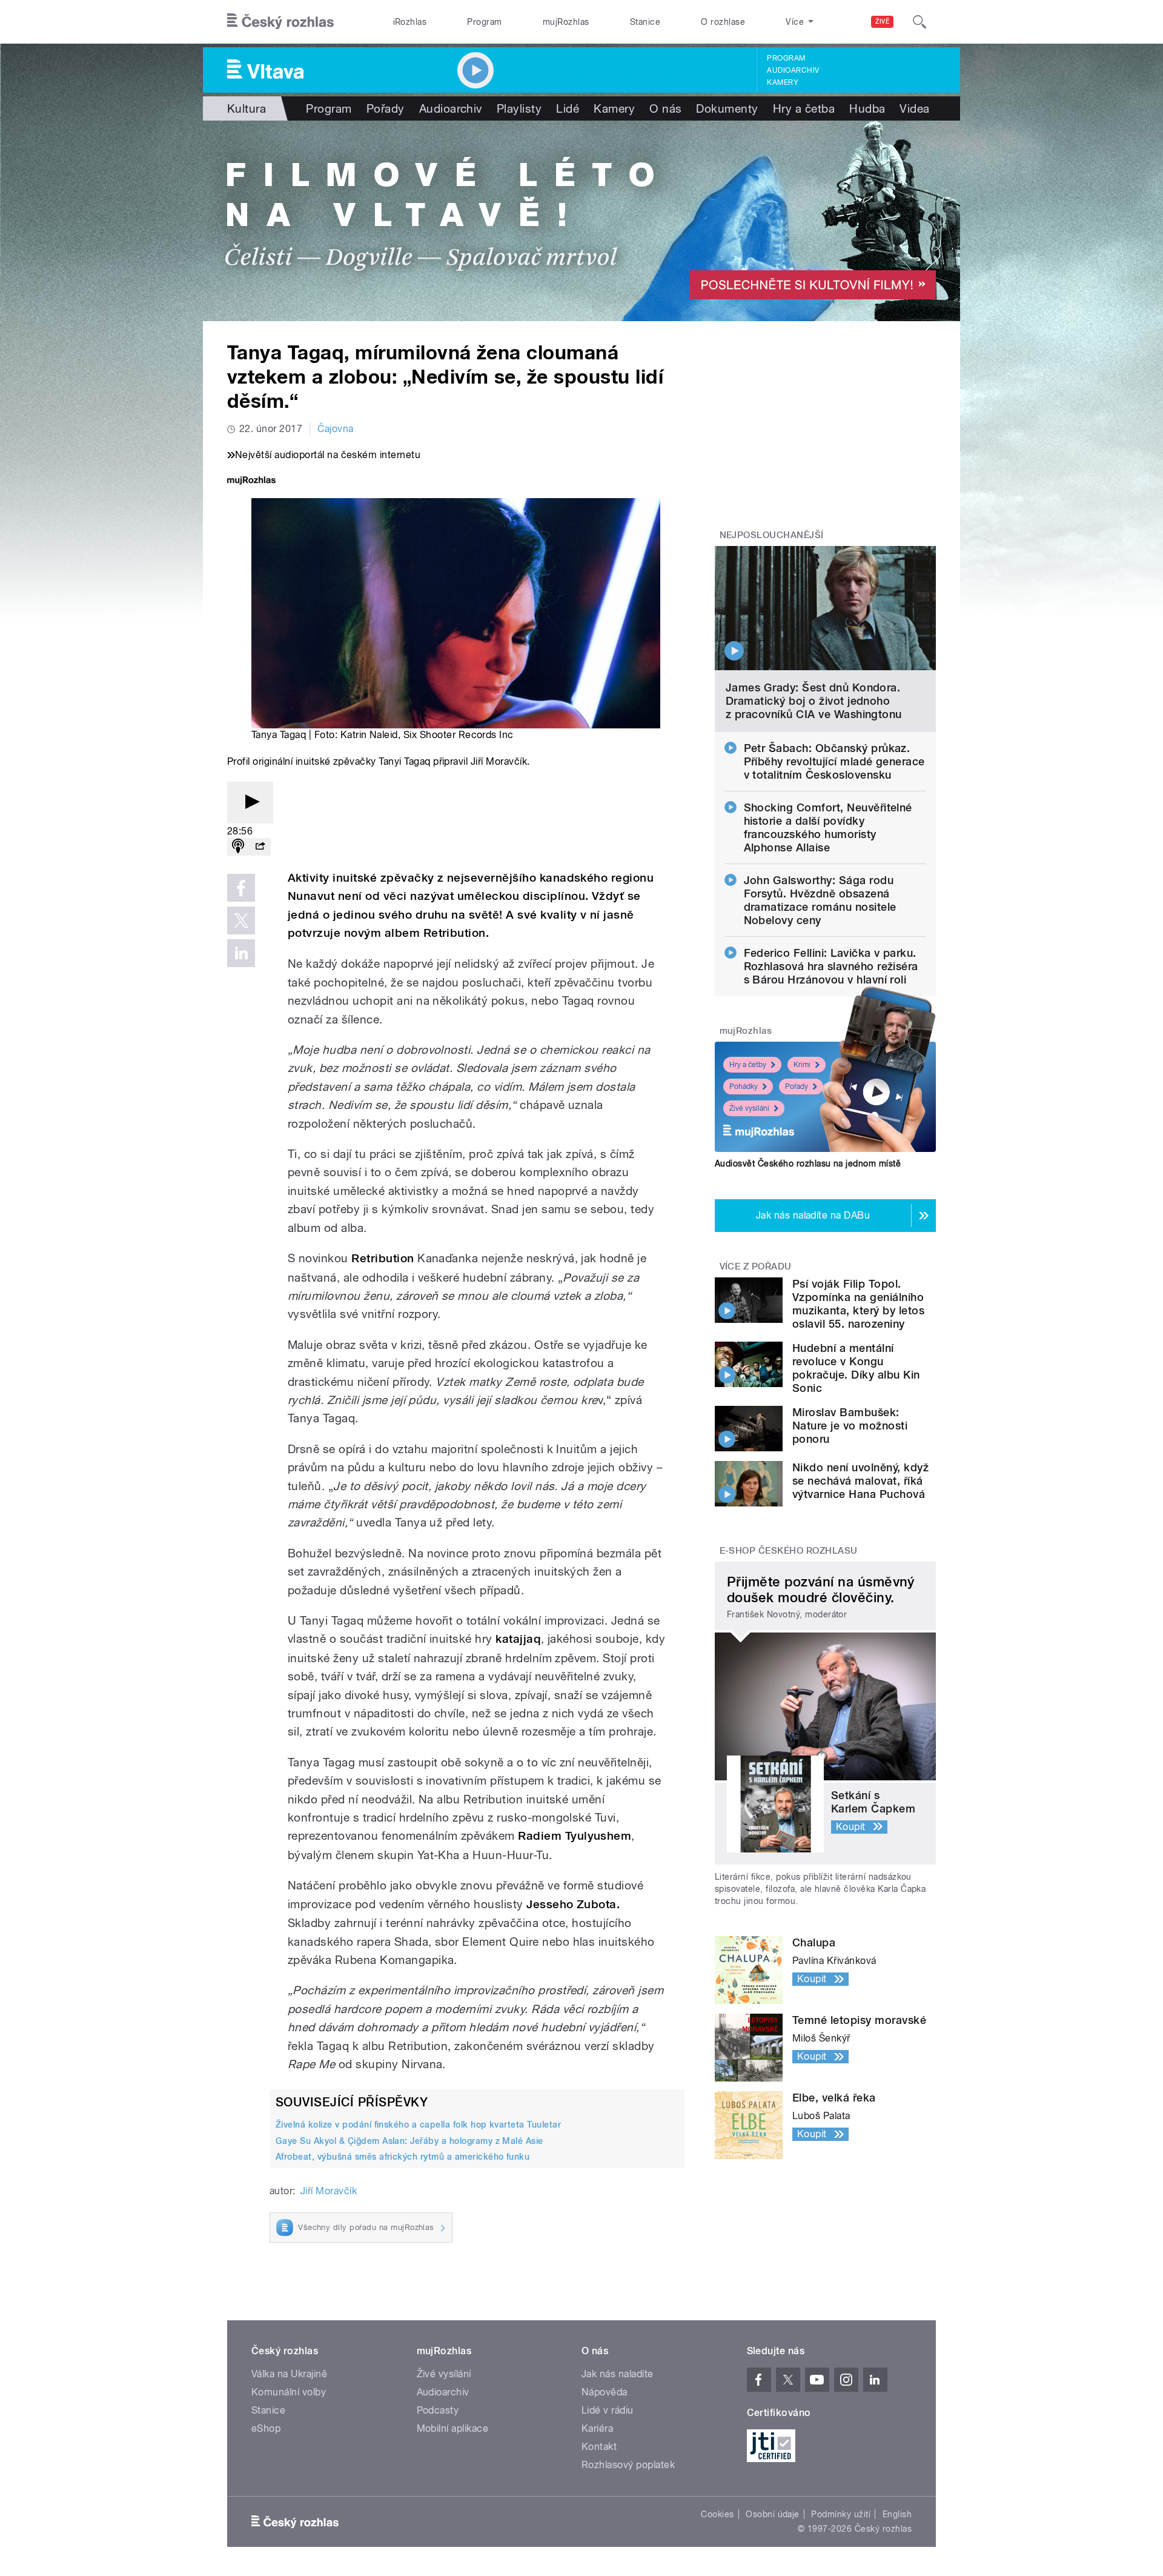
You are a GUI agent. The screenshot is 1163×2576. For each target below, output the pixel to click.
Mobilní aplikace (453, 2428)
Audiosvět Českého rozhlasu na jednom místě (808, 1163)
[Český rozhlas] (280, 22)
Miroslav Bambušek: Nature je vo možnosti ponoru (850, 1426)
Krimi (802, 1065)
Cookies (717, 2514)
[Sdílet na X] (241, 920)
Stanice (645, 22)
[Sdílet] (260, 847)
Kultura (247, 108)
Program (484, 22)
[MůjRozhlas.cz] (251, 481)
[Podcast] (238, 847)
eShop (266, 2428)
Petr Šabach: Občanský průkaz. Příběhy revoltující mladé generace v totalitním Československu (834, 761)
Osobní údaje (773, 2514)
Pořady (386, 108)
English (897, 2514)
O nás (665, 108)
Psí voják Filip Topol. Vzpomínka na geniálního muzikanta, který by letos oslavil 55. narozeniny (858, 1304)
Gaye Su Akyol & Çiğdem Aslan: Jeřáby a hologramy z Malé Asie (409, 2141)
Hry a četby (748, 1065)
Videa (914, 108)
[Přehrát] (250, 803)
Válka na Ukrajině (289, 2374)
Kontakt (599, 2447)
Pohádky (744, 1087)
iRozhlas (410, 22)
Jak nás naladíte (618, 2374)
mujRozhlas (566, 22)
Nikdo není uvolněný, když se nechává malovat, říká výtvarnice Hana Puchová (860, 1481)
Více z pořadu (756, 1266)
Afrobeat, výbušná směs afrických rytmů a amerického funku (403, 2157)
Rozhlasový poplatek (628, 2465)
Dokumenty (727, 108)
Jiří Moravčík (329, 2191)
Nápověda (605, 2392)
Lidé (568, 108)
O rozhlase (723, 22)
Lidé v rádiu (608, 2410)
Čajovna (335, 429)
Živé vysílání (749, 1108)
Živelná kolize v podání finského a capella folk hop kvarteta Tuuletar (418, 2125)
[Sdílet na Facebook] (241, 888)
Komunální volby (289, 2392)
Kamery (783, 82)
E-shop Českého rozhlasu (789, 1551)
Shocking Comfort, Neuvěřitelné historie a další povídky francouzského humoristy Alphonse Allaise (828, 827)
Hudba (867, 108)
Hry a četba (804, 108)
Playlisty (519, 108)
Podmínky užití (841, 2514)
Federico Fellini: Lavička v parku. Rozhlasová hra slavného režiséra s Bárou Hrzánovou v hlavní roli (831, 966)
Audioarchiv (793, 70)
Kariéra (597, 2428)
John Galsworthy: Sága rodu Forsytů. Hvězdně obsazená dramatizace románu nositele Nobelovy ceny (820, 900)
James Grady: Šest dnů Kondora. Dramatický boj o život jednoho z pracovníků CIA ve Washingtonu (814, 701)
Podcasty (438, 2410)
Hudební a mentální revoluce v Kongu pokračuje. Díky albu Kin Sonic (856, 1368)
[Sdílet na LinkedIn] (241, 953)
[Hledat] (919, 22)
